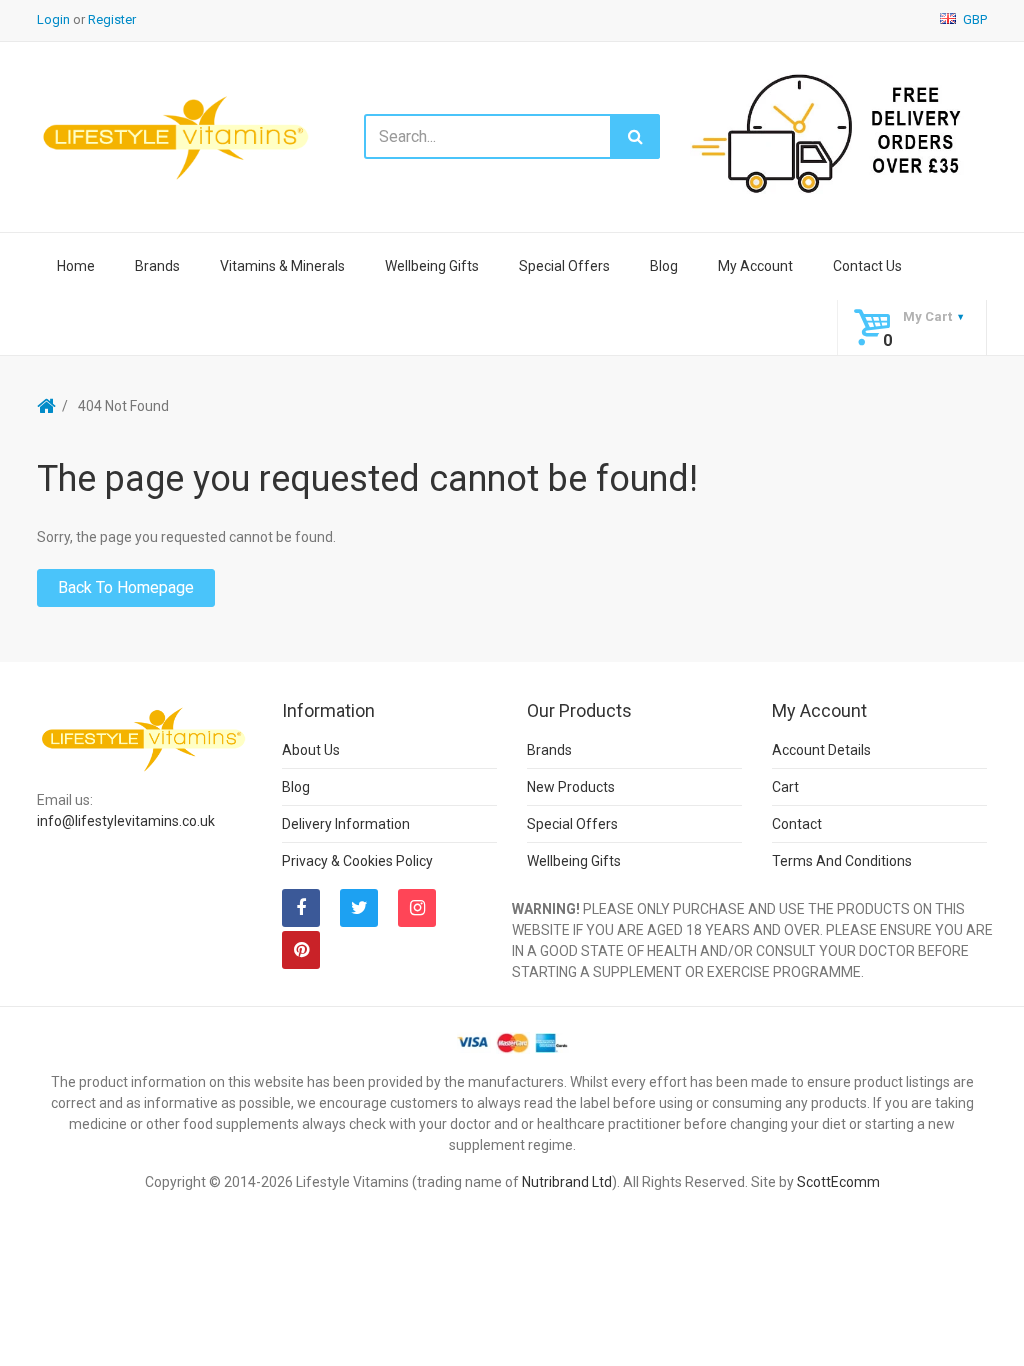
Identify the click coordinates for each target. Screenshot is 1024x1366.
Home (76, 266)
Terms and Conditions (842, 861)
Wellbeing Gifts (432, 266)
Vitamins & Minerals (282, 266)
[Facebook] (301, 908)
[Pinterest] (301, 950)
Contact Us (867, 266)
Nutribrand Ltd (567, 1182)
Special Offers (564, 266)
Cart (785, 787)
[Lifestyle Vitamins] (177, 136)
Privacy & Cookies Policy (357, 861)
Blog (664, 266)
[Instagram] (417, 908)
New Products (571, 787)
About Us (311, 750)
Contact (797, 824)
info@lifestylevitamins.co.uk (126, 821)
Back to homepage (126, 587)
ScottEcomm (838, 1182)
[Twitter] (359, 908)
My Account (755, 266)
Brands (157, 266)
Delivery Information (346, 824)
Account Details (821, 750)
